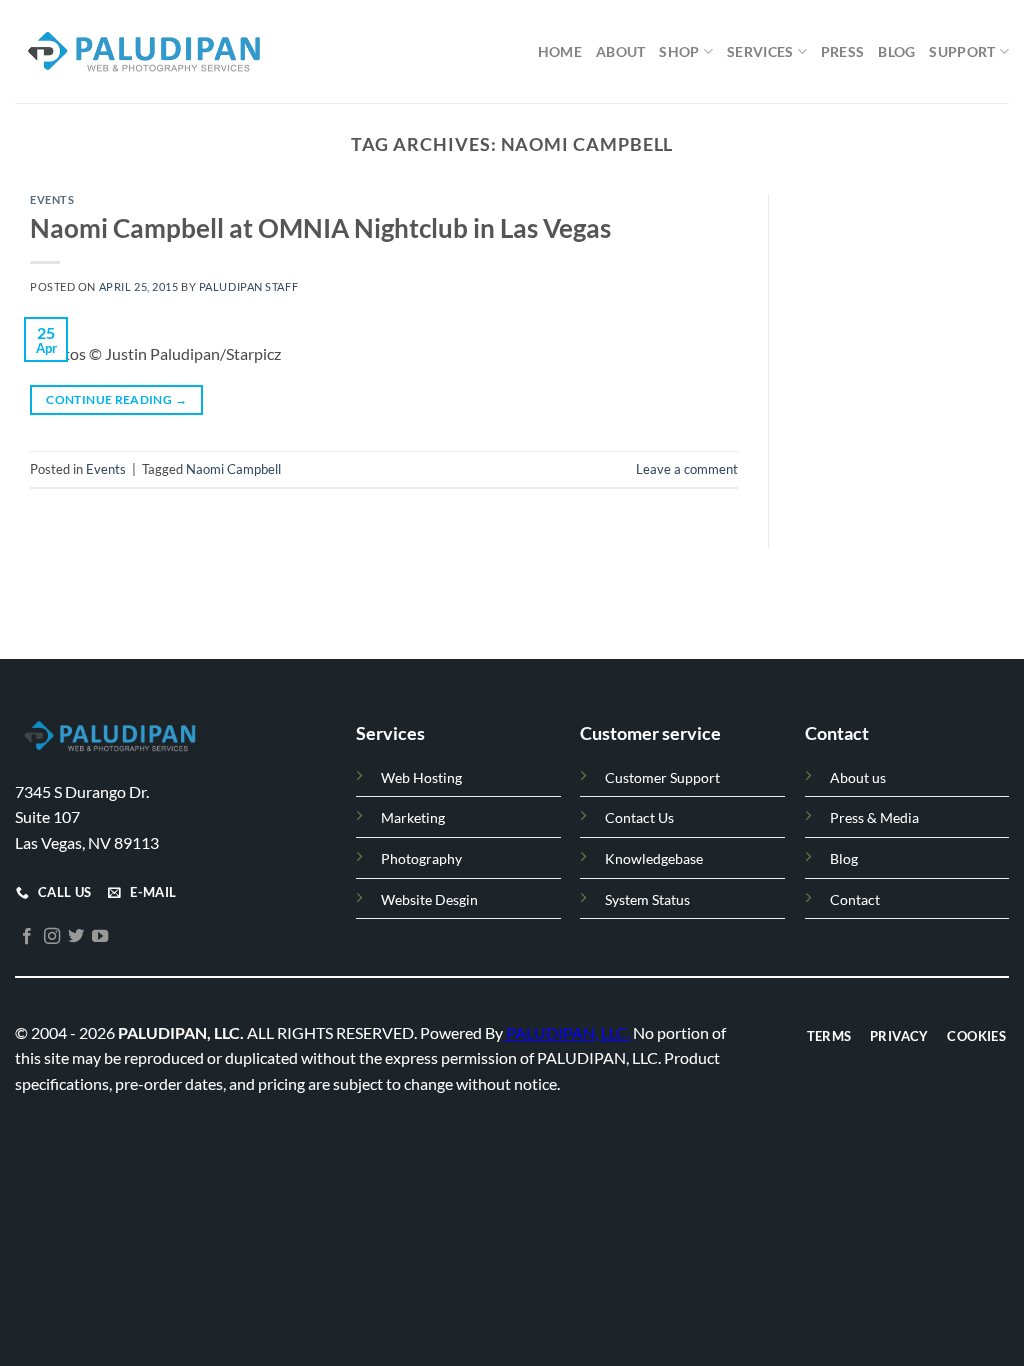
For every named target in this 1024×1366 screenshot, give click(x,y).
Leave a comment (687, 469)
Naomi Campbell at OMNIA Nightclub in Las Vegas (320, 228)
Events (52, 199)
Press (842, 51)
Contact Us (639, 817)
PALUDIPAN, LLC (566, 1031)
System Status (647, 898)
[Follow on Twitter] (76, 936)
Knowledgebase (654, 858)
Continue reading (116, 399)
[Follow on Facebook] (27, 936)
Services (760, 51)
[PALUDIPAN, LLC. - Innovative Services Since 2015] (142, 52)
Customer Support (662, 777)
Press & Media (874, 817)
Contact (855, 898)
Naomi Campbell (233, 469)
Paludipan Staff (248, 286)
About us (858, 777)
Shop (679, 51)
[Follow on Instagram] (52, 936)
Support (962, 51)
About (620, 51)
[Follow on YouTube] (100, 936)
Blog (896, 51)
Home (560, 51)
